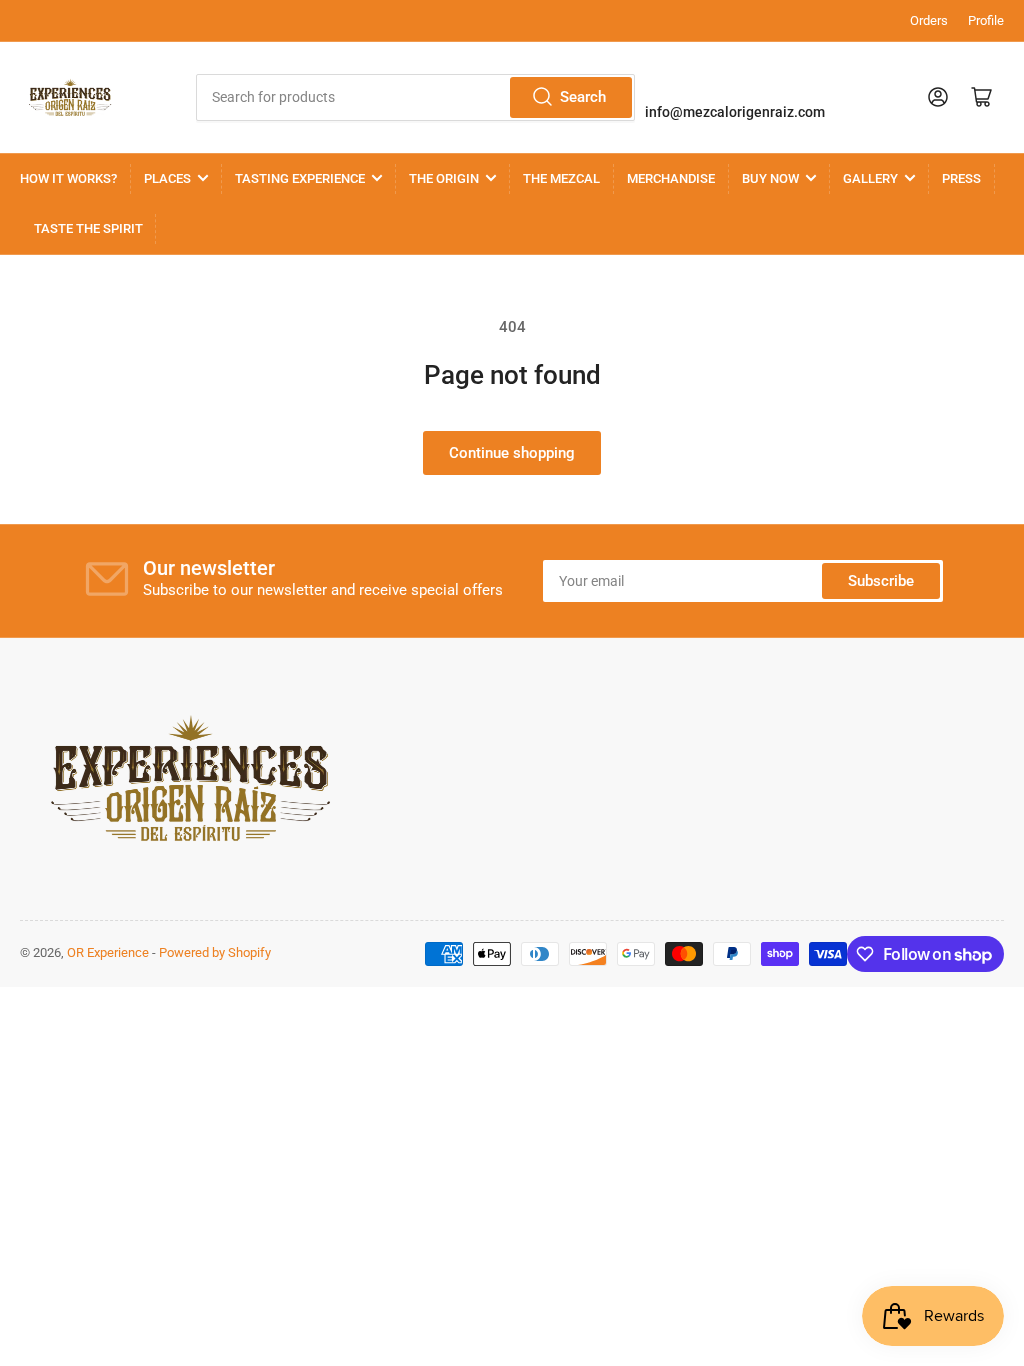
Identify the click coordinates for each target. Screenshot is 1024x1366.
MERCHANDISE (671, 178)
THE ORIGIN (444, 178)
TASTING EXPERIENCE (300, 178)
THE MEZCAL (561, 178)
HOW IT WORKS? (68, 178)
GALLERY (870, 178)
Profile (986, 20)
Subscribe (881, 581)
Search (583, 97)
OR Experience (108, 952)
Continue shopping (512, 453)
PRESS (961, 178)
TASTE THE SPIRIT (88, 228)
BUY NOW (770, 178)
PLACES (167, 178)
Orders (929, 20)
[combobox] (415, 97)
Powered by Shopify (215, 952)
